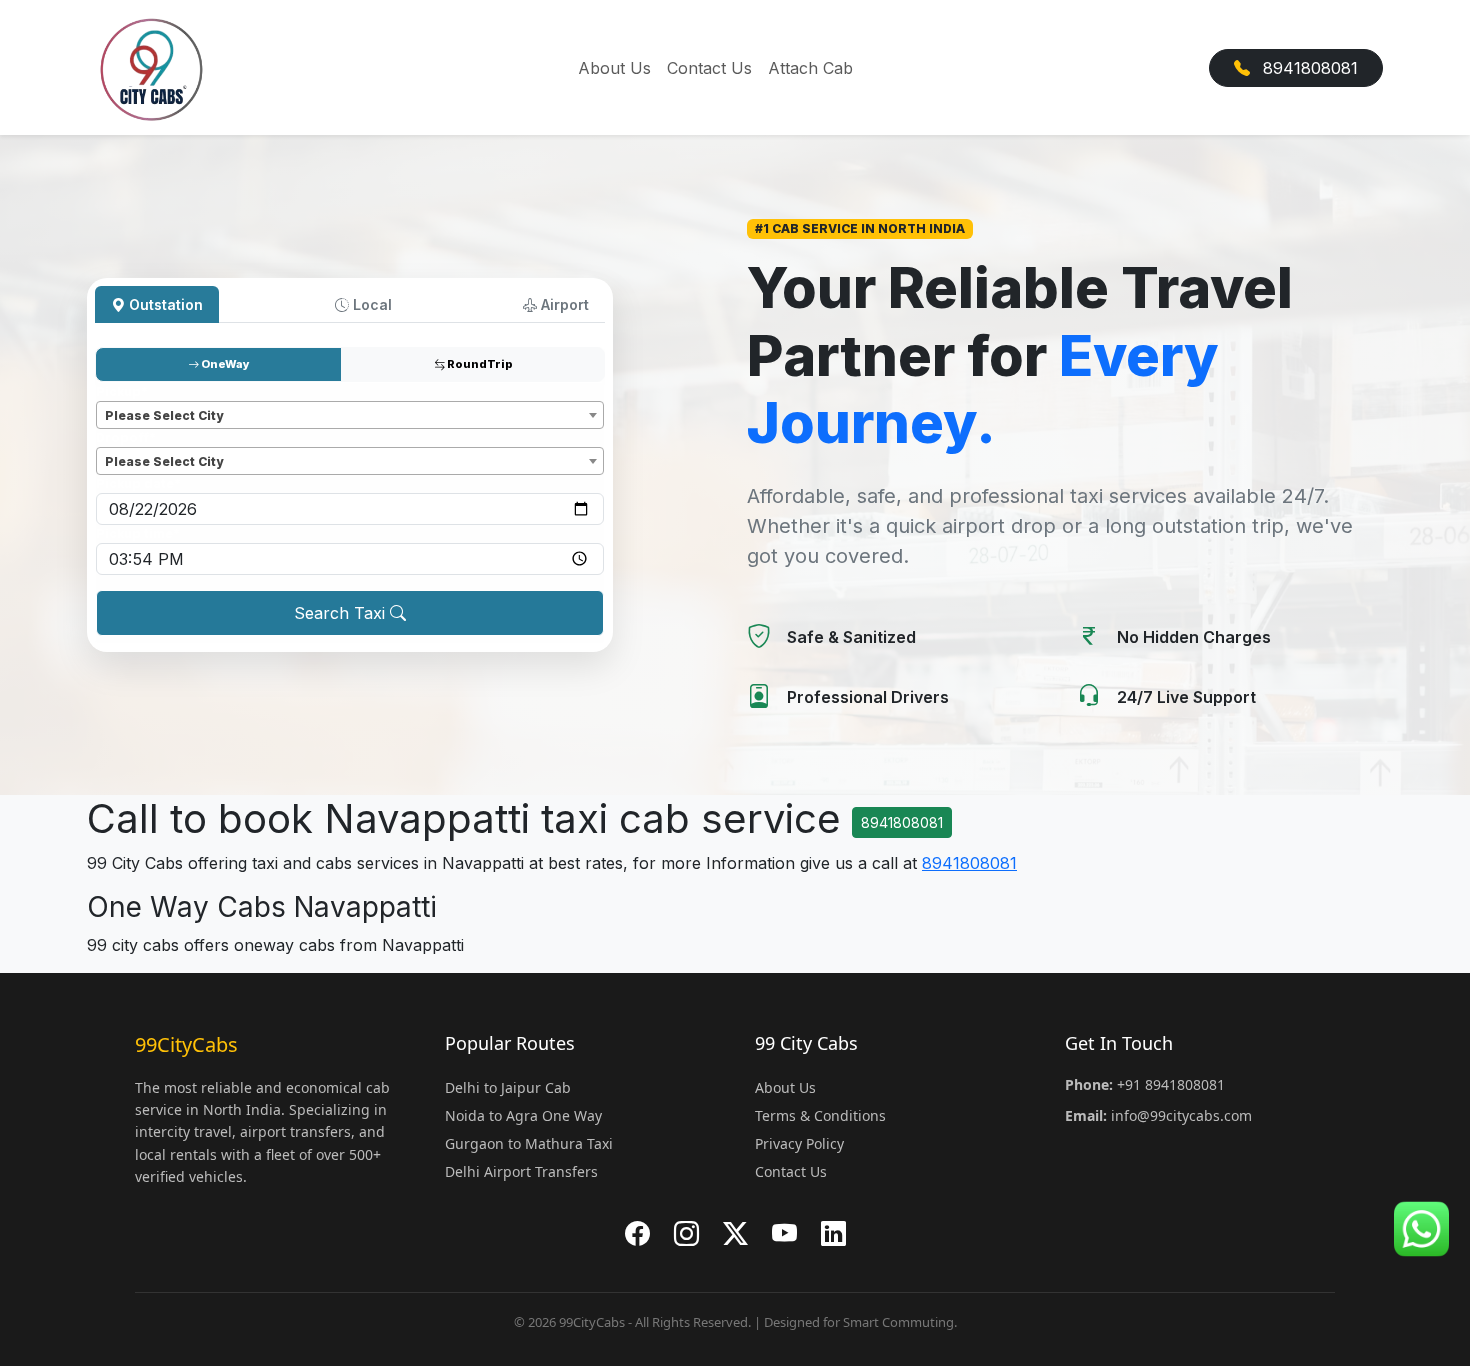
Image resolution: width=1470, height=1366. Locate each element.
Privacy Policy (799, 1143)
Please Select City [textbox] (164, 415)
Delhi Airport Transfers (521, 1171)
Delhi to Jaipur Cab (508, 1087)
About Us (614, 68)
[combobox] (350, 415)
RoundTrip (479, 364)
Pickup (122, 391)
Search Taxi (342, 613)
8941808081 (1308, 68)
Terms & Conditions (820, 1115)
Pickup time (138, 533)
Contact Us (709, 68)
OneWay (224, 364)
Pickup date (138, 483)
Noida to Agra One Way (523, 1115)
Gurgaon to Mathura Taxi (529, 1143)
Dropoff (126, 437)
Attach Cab (810, 68)
